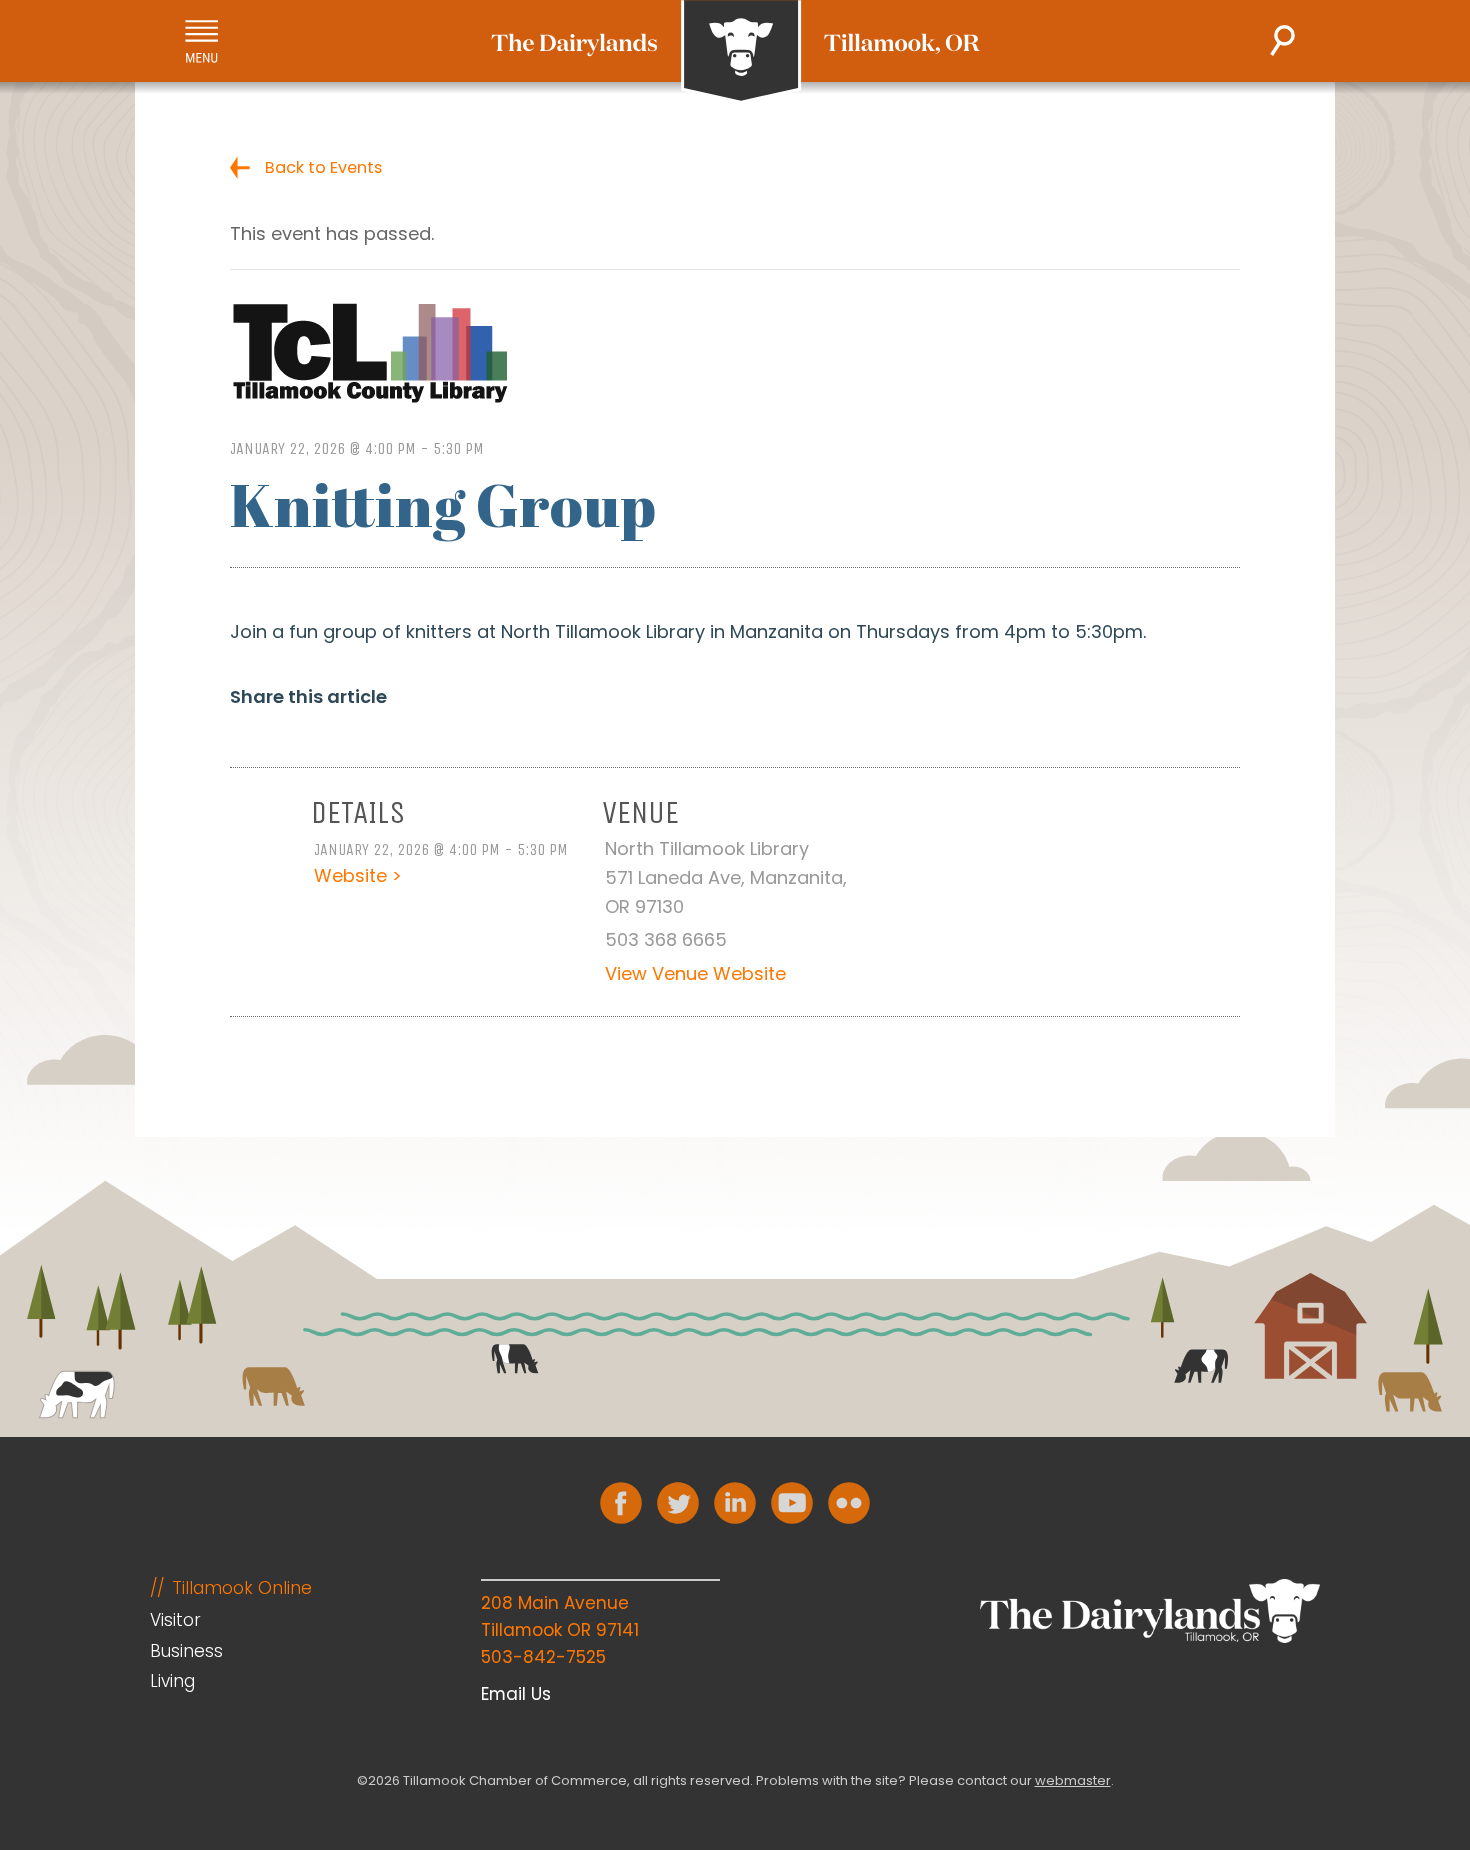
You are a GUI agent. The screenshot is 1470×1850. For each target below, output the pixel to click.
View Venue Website (695, 973)
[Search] (1282, 40)
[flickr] (849, 1503)
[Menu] (201, 41)
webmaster (1073, 1780)
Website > (358, 875)
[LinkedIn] (735, 1503)
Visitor (175, 1620)
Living (172, 1681)
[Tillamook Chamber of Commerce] (735, 52)
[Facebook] (621, 1503)
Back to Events (323, 167)
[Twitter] (678, 1503)
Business (186, 1651)
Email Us (516, 1694)
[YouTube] (792, 1503)
